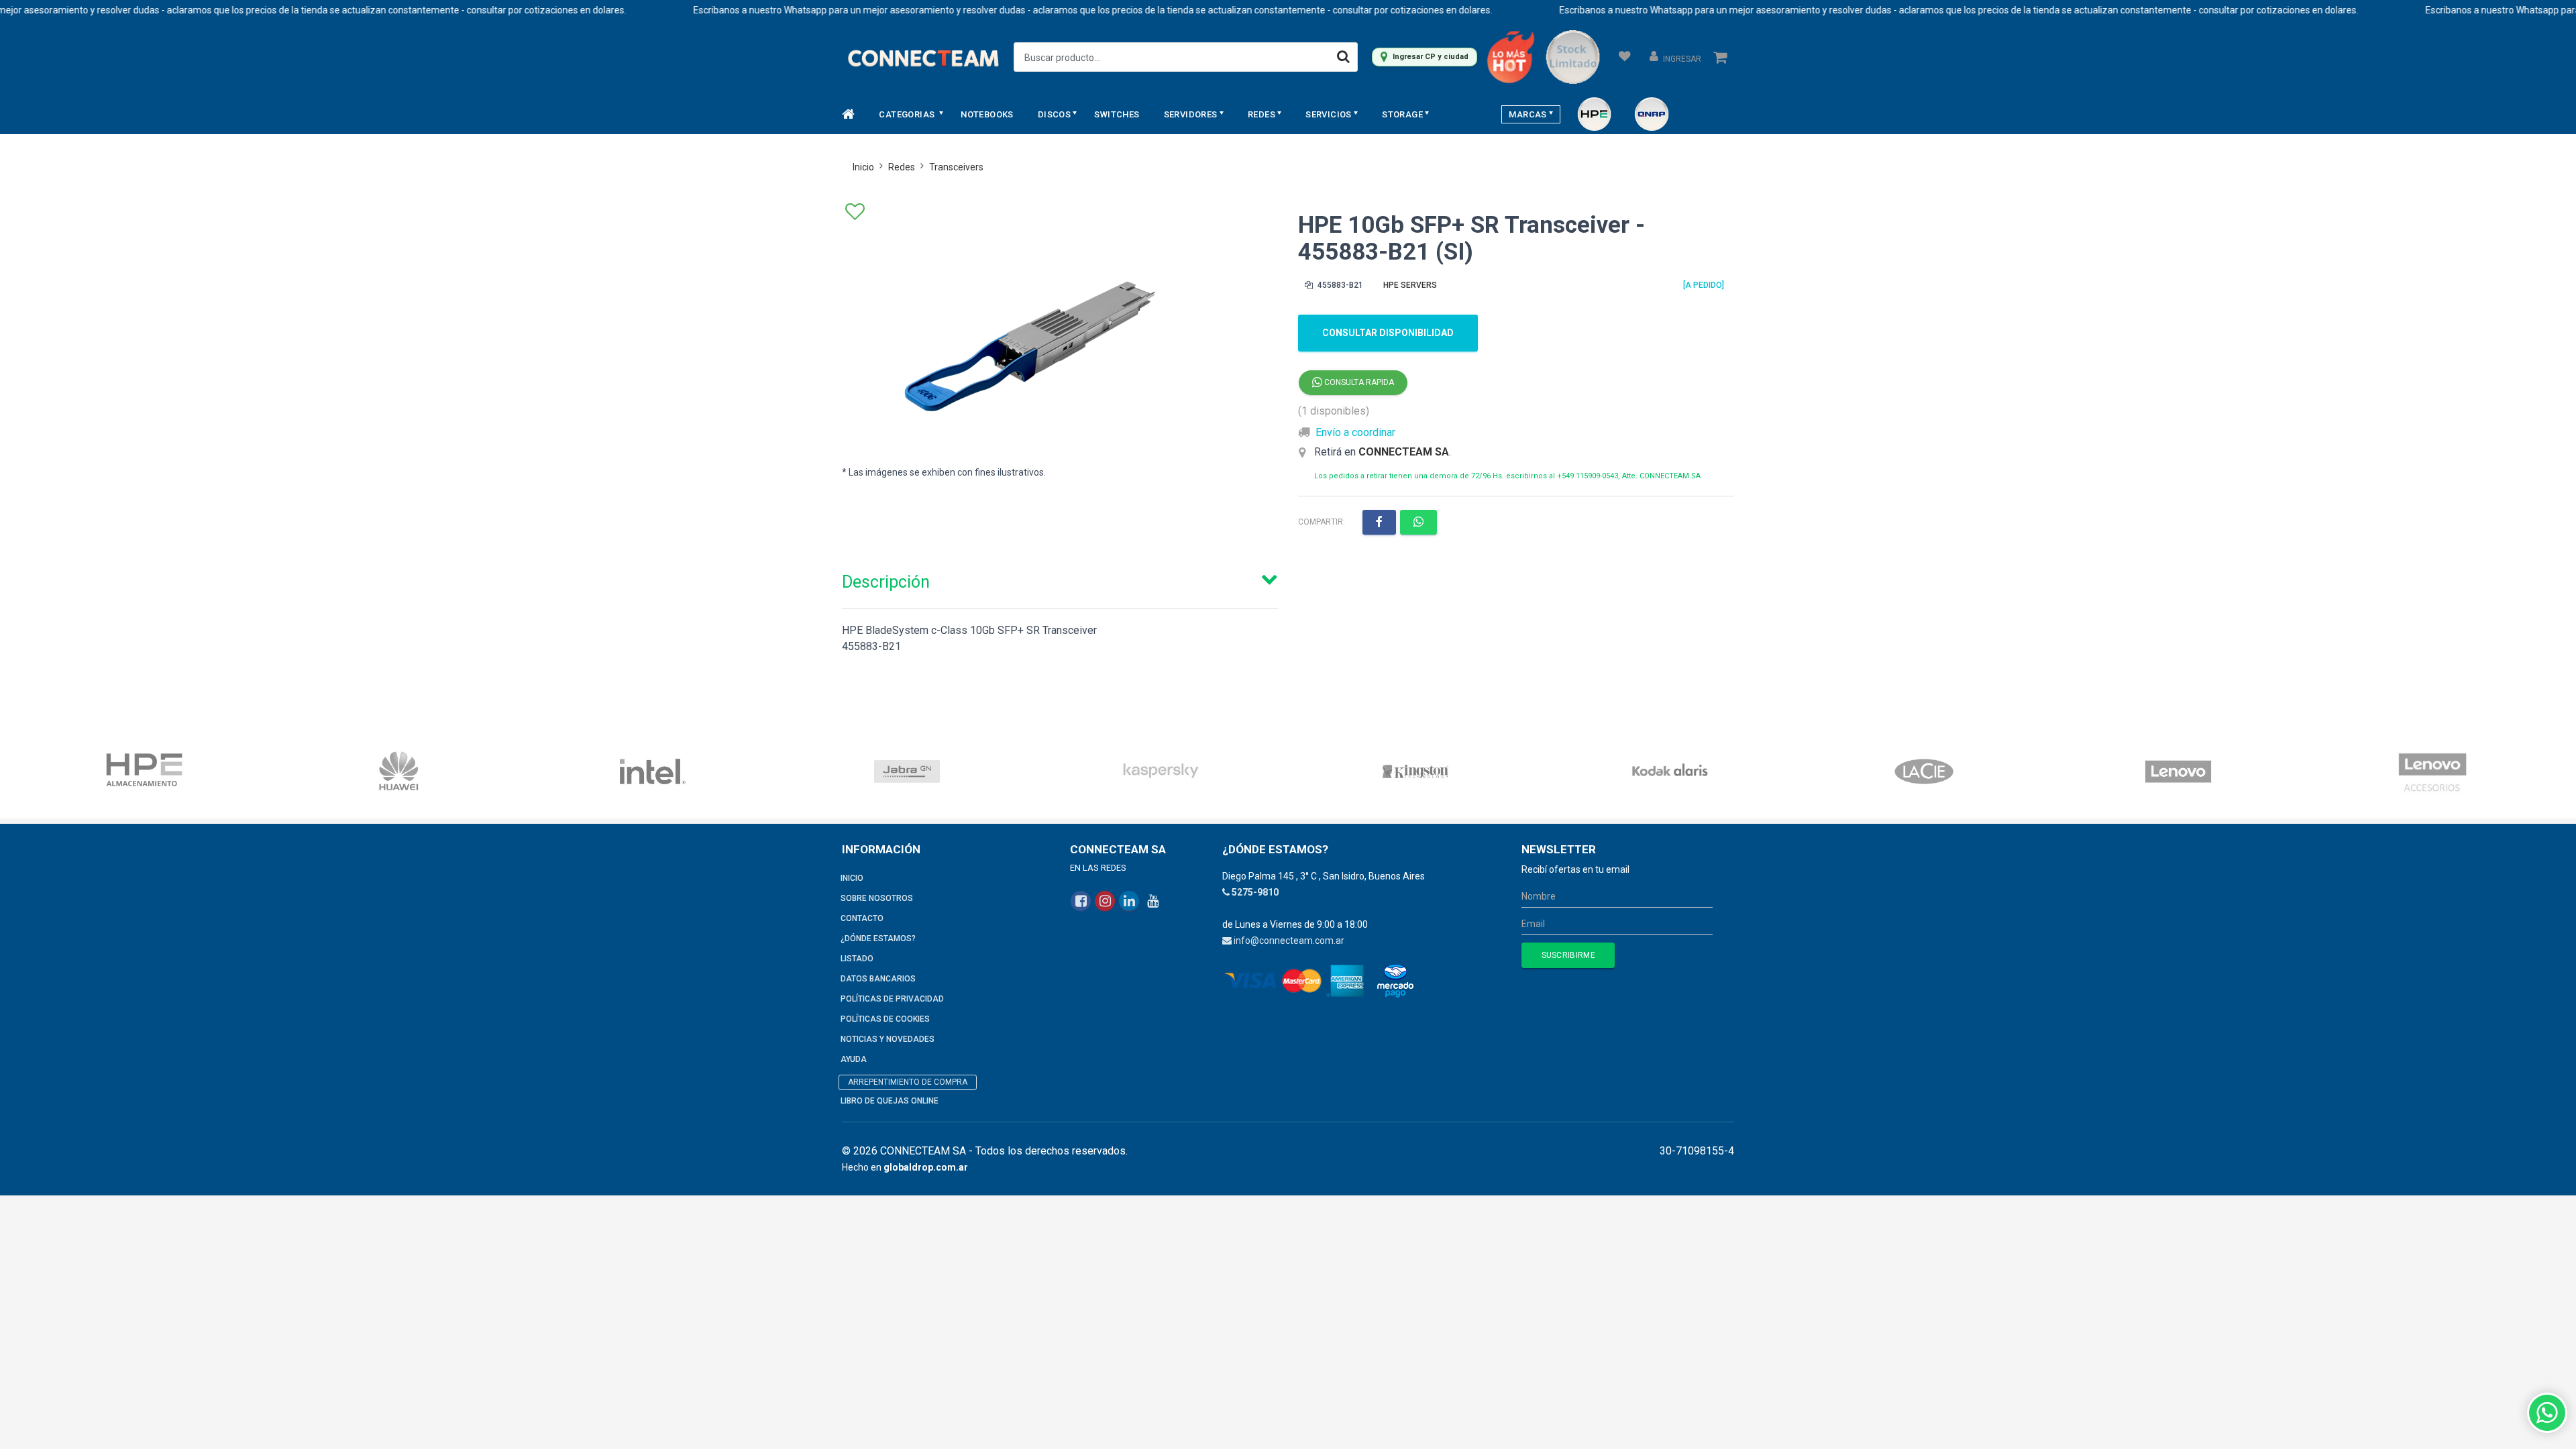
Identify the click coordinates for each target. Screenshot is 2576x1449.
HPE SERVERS (1410, 285)
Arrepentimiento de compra (908, 1082)
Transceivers (956, 167)
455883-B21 (1339, 285)
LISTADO (857, 959)
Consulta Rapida (1358, 382)
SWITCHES (1117, 114)
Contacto (862, 918)
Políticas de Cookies (885, 1019)
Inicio (863, 167)
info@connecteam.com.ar (1289, 941)
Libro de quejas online (890, 1101)
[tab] (1060, 579)
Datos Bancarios (878, 979)
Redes (902, 167)
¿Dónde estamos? (878, 938)
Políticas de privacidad (892, 999)
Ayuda (854, 1059)
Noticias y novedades (888, 1039)
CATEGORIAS (908, 114)
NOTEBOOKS (987, 114)
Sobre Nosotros (877, 898)
